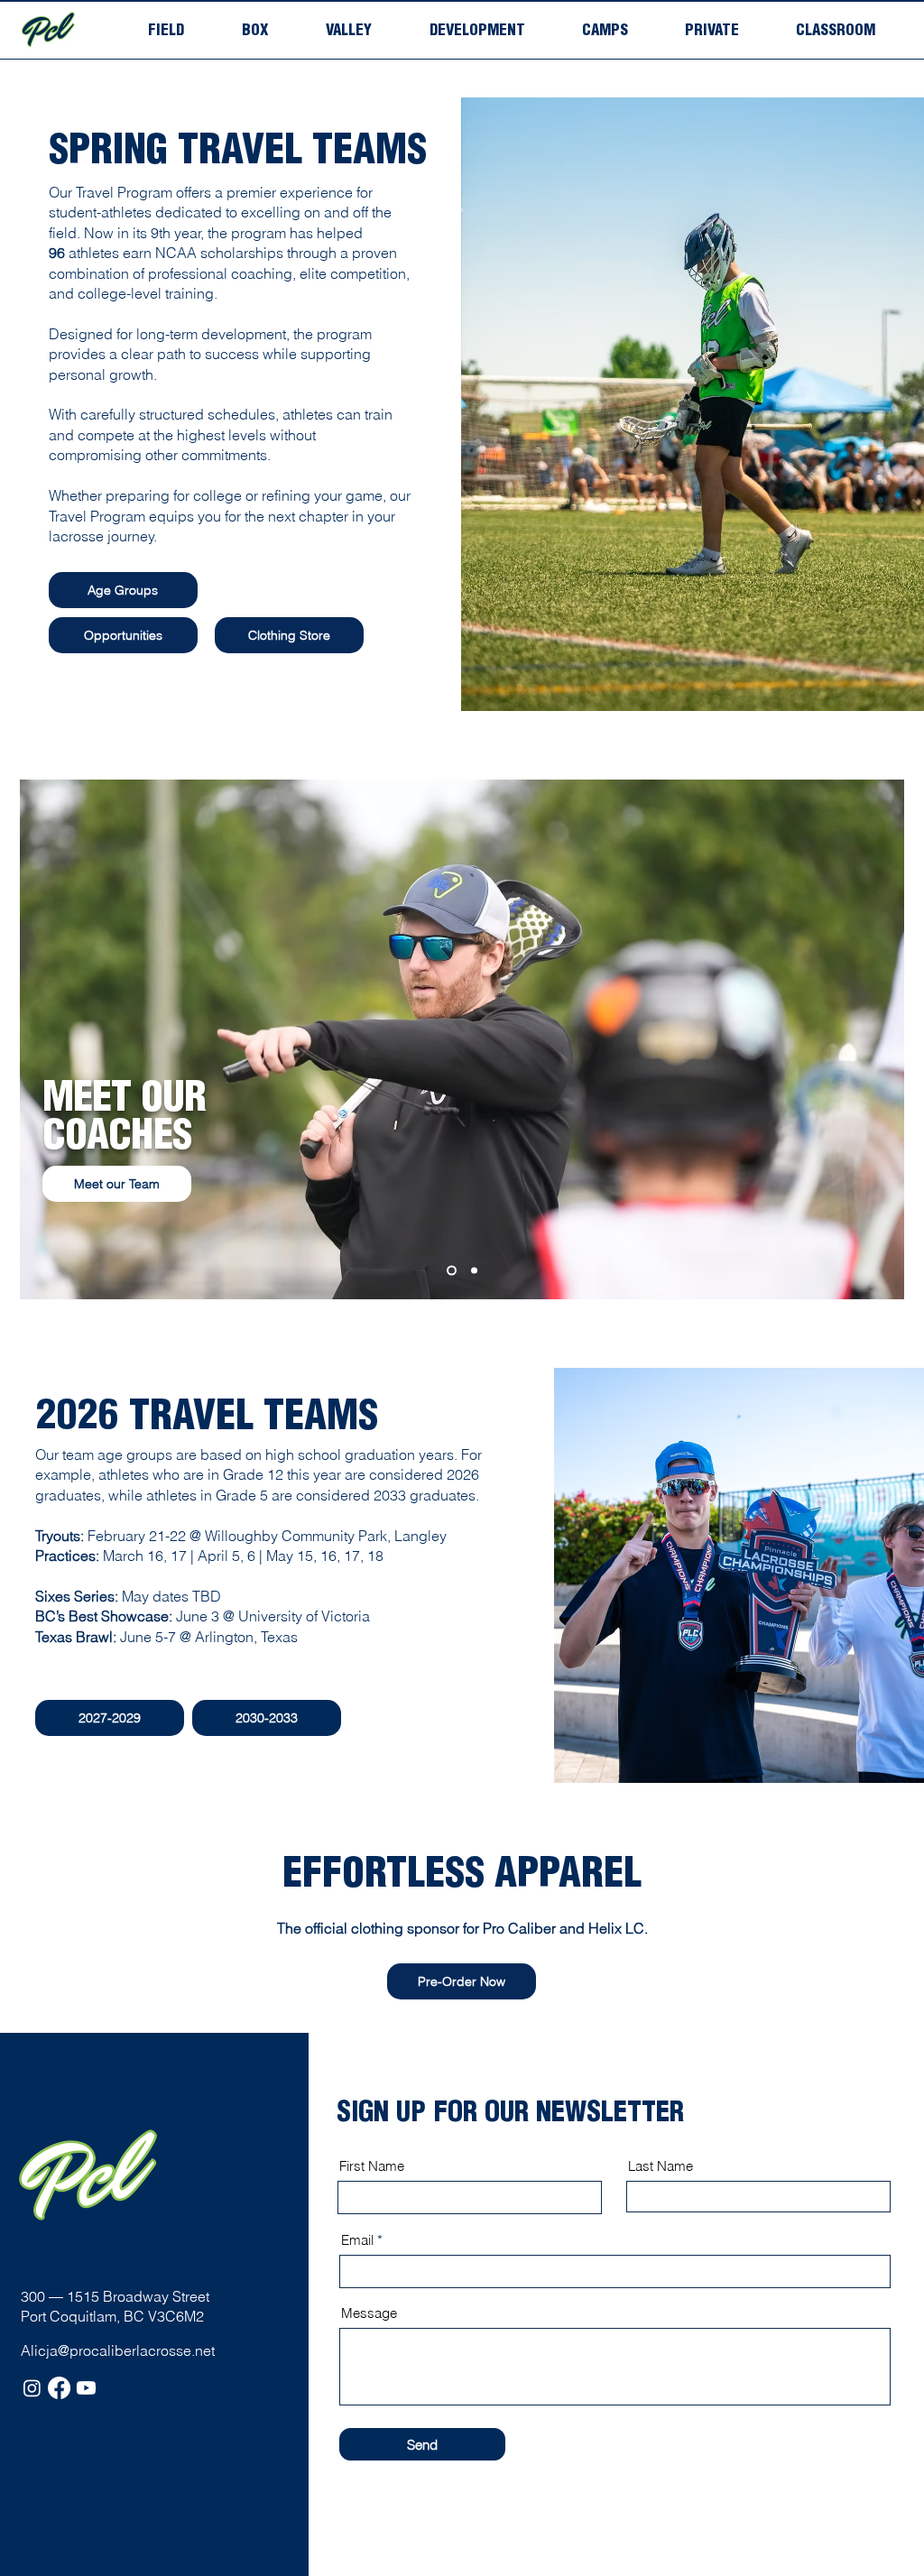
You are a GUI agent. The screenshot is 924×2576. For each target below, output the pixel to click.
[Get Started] (474, 1271)
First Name (372, 2166)
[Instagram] (32, 2388)
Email (357, 2240)
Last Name (661, 2166)
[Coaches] (452, 1271)
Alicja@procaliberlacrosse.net (118, 2350)
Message (369, 2313)
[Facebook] (59, 2388)
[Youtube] (86, 2388)
